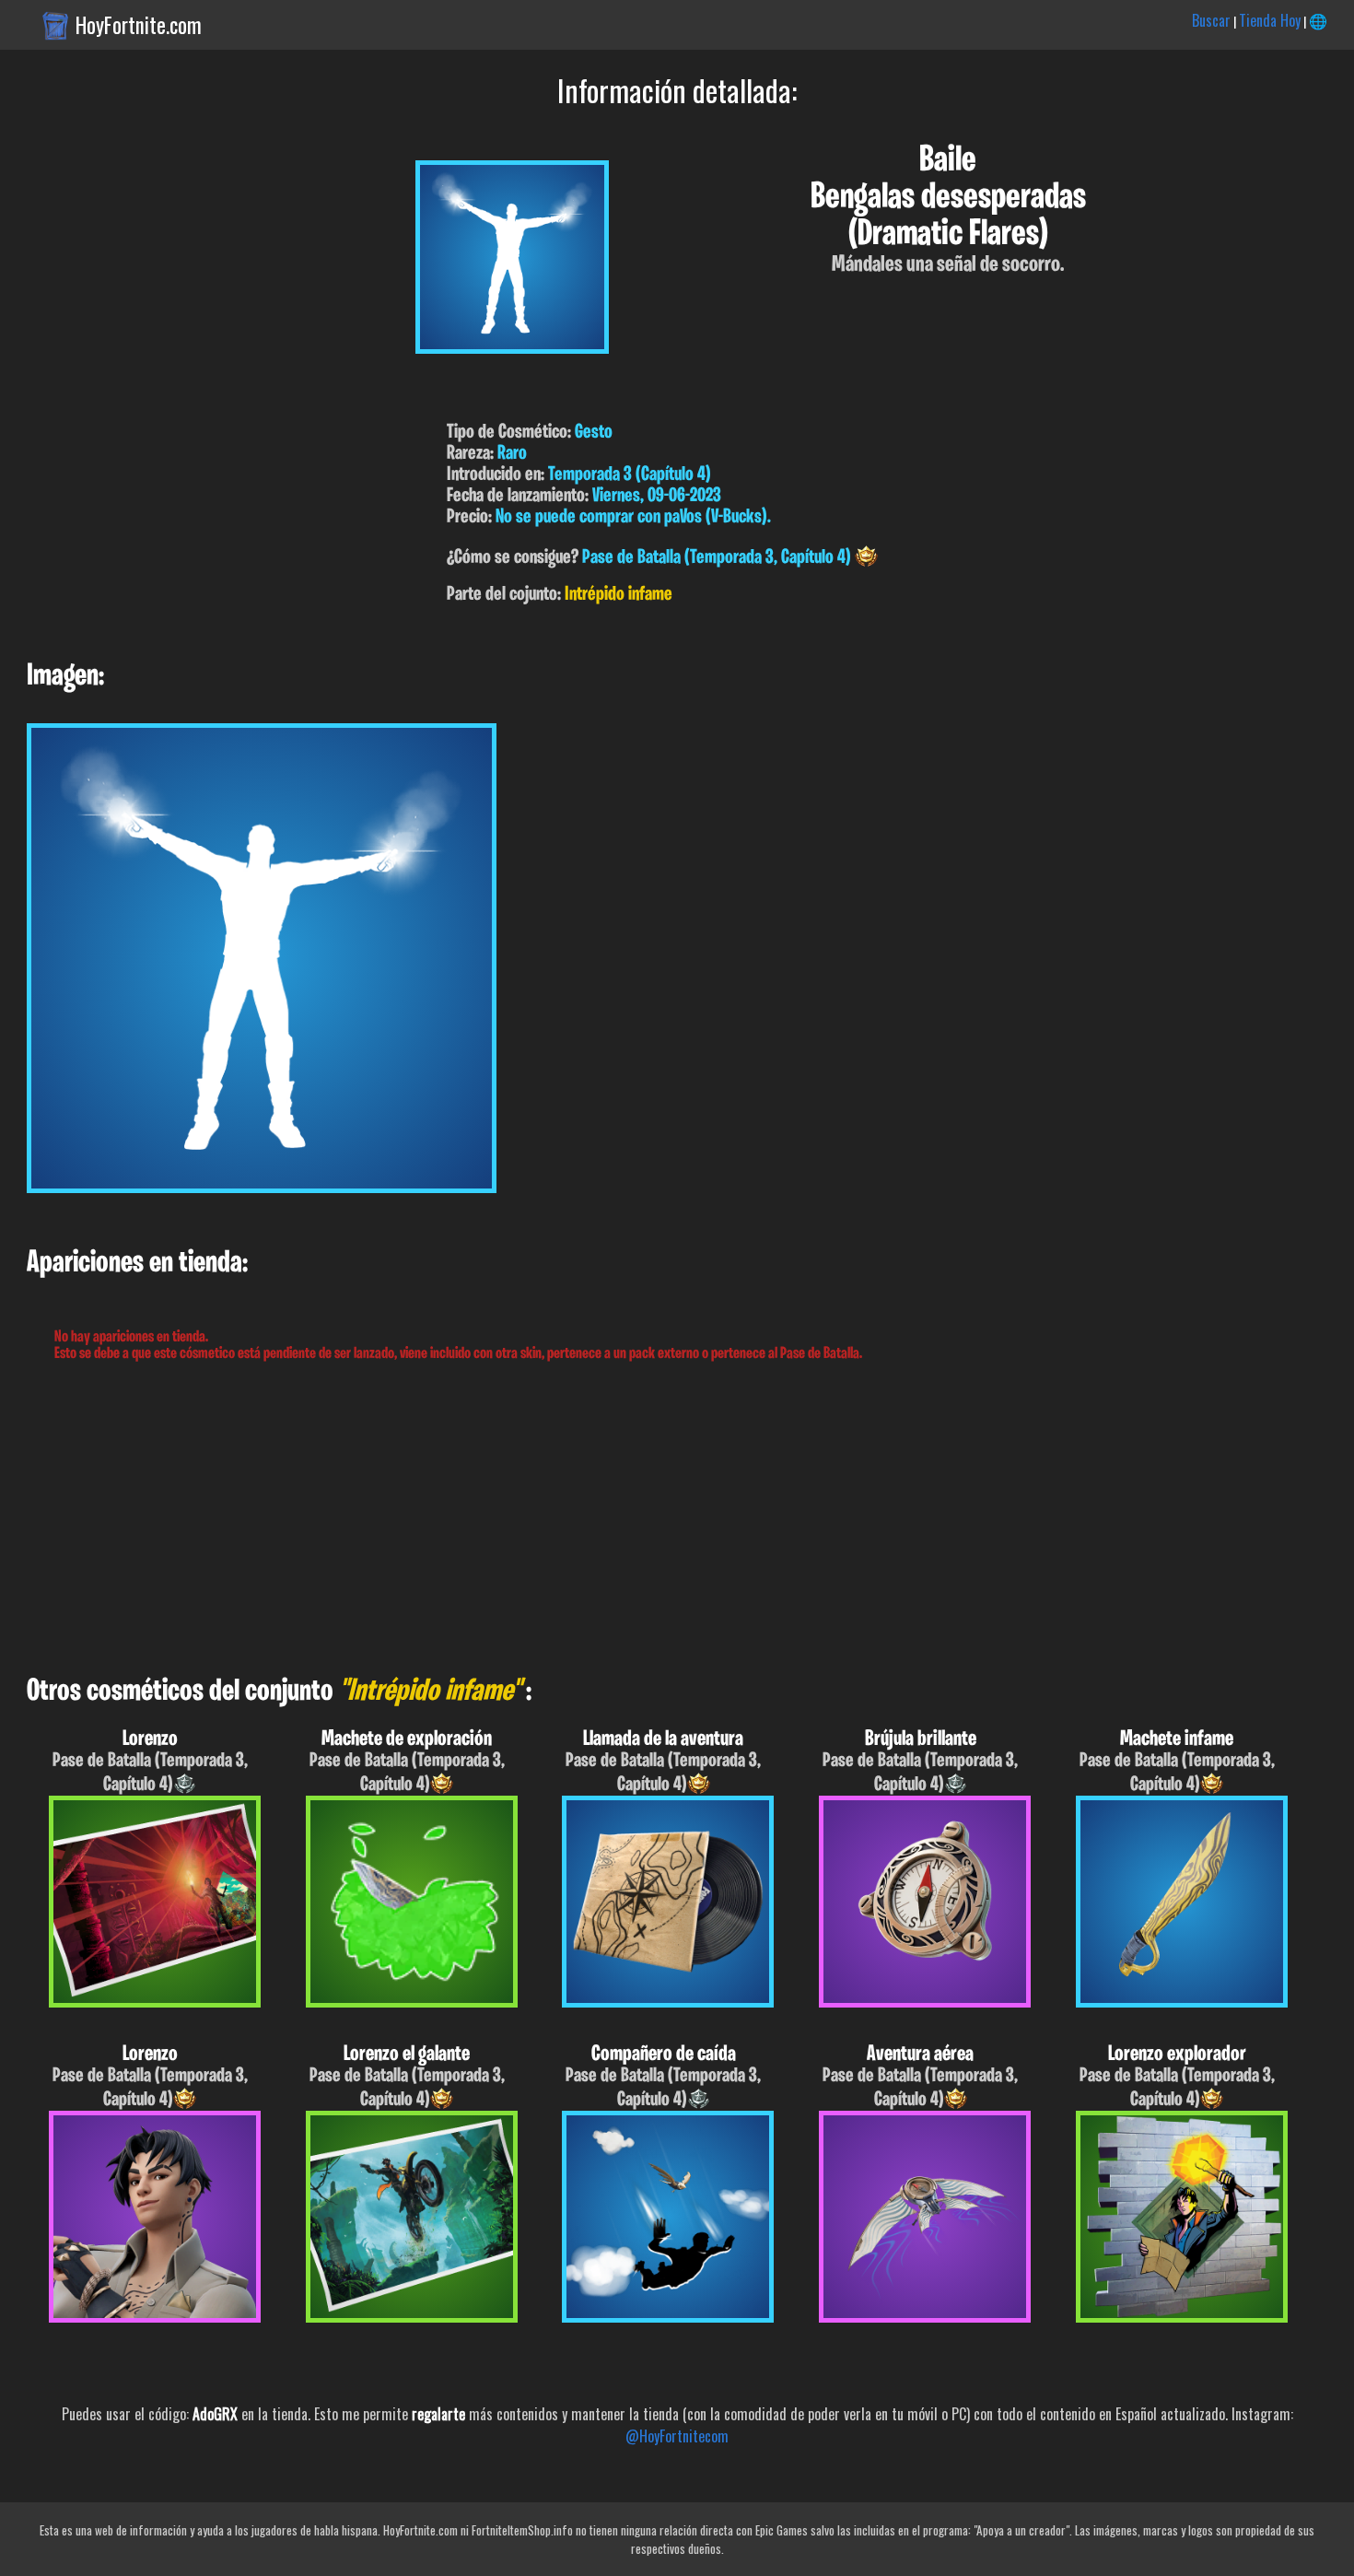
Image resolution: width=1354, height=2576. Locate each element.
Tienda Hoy (1270, 20)
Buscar (1211, 20)
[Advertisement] (553, 1519)
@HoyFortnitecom (677, 2436)
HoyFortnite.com (139, 25)
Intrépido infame (619, 595)
